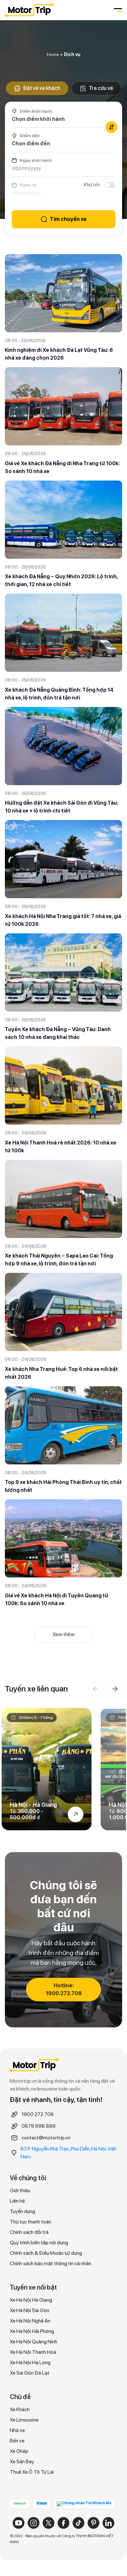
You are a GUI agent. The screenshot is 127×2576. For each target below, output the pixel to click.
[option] (47, 1769)
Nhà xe (17, 2430)
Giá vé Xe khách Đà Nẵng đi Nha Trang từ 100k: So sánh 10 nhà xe (62, 467)
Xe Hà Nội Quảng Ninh (34, 2342)
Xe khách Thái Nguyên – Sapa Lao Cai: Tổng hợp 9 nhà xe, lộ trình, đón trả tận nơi (59, 1260)
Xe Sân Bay (22, 2461)
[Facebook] (63, 2523)
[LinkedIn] (108, 2523)
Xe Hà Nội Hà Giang (31, 2300)
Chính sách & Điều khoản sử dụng (46, 2253)
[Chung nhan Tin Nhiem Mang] (84, 2504)
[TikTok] (78, 2523)
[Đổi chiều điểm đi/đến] (111, 127)
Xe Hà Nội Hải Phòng (32, 2331)
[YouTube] (19, 2523)
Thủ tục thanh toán (30, 2222)
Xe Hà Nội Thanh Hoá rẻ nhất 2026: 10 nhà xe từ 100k (61, 1147)
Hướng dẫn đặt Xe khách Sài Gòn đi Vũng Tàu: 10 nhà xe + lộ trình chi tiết (62, 807)
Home (53, 54)
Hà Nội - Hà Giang (33, 1805)
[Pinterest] (93, 2523)
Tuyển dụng (22, 2211)
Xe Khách (20, 2409)
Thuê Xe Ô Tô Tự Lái (32, 2472)
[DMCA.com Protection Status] (20, 2503)
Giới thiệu (20, 2190)
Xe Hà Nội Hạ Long (30, 2362)
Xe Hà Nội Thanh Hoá (33, 2352)
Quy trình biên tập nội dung (39, 2243)
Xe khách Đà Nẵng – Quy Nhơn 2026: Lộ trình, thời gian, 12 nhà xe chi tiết (61, 580)
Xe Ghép (19, 2451)
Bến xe (17, 2441)
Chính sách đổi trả (29, 2232)
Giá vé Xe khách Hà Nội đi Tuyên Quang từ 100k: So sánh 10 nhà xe (56, 1599)
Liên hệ (17, 2201)
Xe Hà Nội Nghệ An (30, 2321)
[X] (49, 2523)
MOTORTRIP (29, 10)
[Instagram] (34, 2523)
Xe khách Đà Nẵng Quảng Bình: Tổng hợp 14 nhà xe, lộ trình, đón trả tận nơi (59, 694)
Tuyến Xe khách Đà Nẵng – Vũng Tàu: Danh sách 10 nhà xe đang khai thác (58, 1033)
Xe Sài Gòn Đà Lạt (30, 2373)
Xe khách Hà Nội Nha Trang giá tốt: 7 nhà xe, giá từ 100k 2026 (63, 920)
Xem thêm (64, 1634)
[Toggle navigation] (117, 10)
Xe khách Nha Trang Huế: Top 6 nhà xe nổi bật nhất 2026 (61, 1373)
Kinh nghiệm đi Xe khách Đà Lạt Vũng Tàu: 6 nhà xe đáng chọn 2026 (59, 354)
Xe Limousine (24, 2420)
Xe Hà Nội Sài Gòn (29, 2310)
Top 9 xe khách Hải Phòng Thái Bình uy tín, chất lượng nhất (63, 1486)
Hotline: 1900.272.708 (64, 1989)
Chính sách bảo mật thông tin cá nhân (50, 2263)
